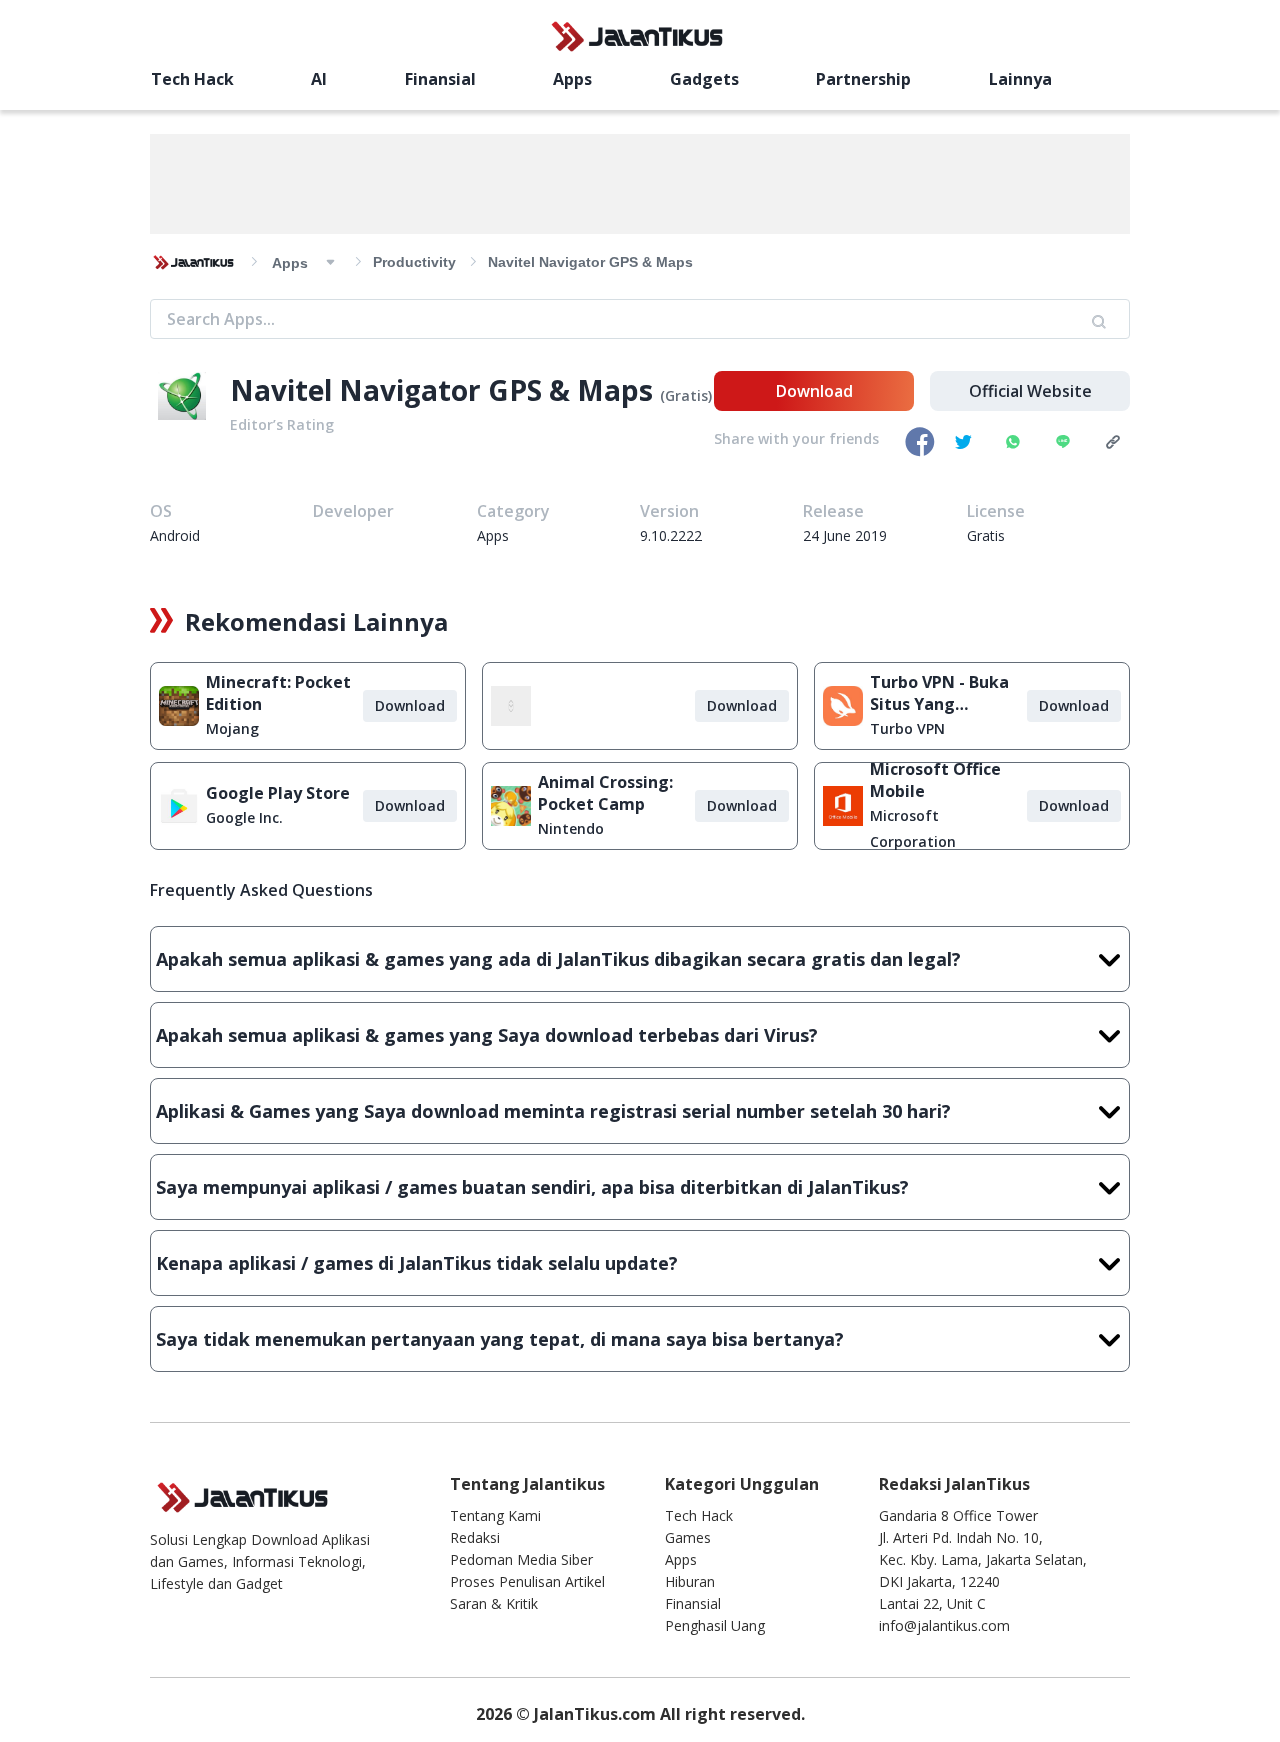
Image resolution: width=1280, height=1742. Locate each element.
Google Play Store (278, 793)
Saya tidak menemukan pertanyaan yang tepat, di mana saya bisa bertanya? (500, 1339)
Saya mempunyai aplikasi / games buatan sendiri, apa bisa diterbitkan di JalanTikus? (532, 1187)
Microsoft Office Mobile (935, 780)
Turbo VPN (907, 728)
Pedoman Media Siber (521, 1559)
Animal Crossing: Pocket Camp (605, 793)
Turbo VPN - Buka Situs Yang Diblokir (939, 693)
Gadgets (704, 79)
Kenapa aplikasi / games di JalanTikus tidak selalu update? (417, 1263)
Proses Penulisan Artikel (527, 1581)
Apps (572, 79)
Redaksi (475, 1537)
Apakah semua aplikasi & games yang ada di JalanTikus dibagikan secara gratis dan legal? (558, 959)
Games (688, 1537)
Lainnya (1020, 79)
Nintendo (571, 828)
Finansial (440, 79)
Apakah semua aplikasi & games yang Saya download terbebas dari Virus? (487, 1035)
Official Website (1030, 391)
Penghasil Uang (715, 1625)
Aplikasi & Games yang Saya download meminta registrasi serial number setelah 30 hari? (553, 1111)
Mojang (232, 728)
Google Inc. (244, 817)
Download (814, 391)
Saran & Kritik (494, 1603)
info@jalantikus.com (944, 1625)
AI (319, 79)
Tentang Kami (495, 1515)
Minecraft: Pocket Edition (278, 693)
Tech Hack (192, 79)
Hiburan (690, 1581)
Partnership (863, 79)
